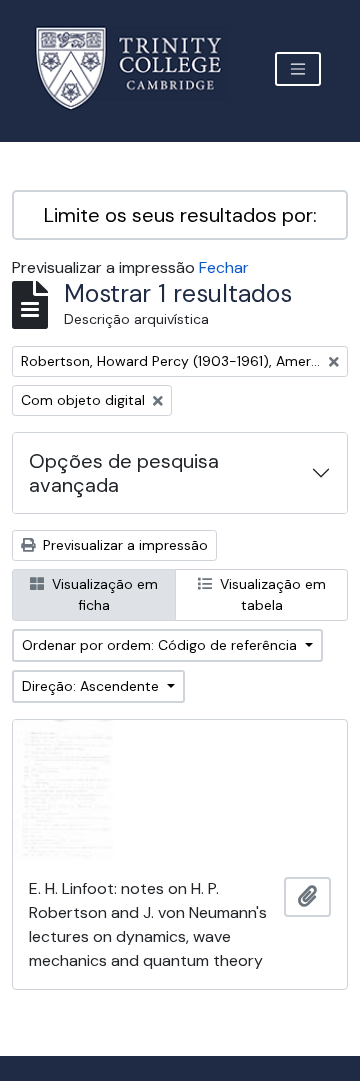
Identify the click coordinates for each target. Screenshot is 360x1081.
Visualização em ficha (103, 594)
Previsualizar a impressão (123, 545)
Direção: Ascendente (92, 686)
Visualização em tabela (271, 594)
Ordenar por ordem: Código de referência (161, 645)
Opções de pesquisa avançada (124, 473)
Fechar (224, 267)
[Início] (140, 68)
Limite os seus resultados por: (180, 215)
